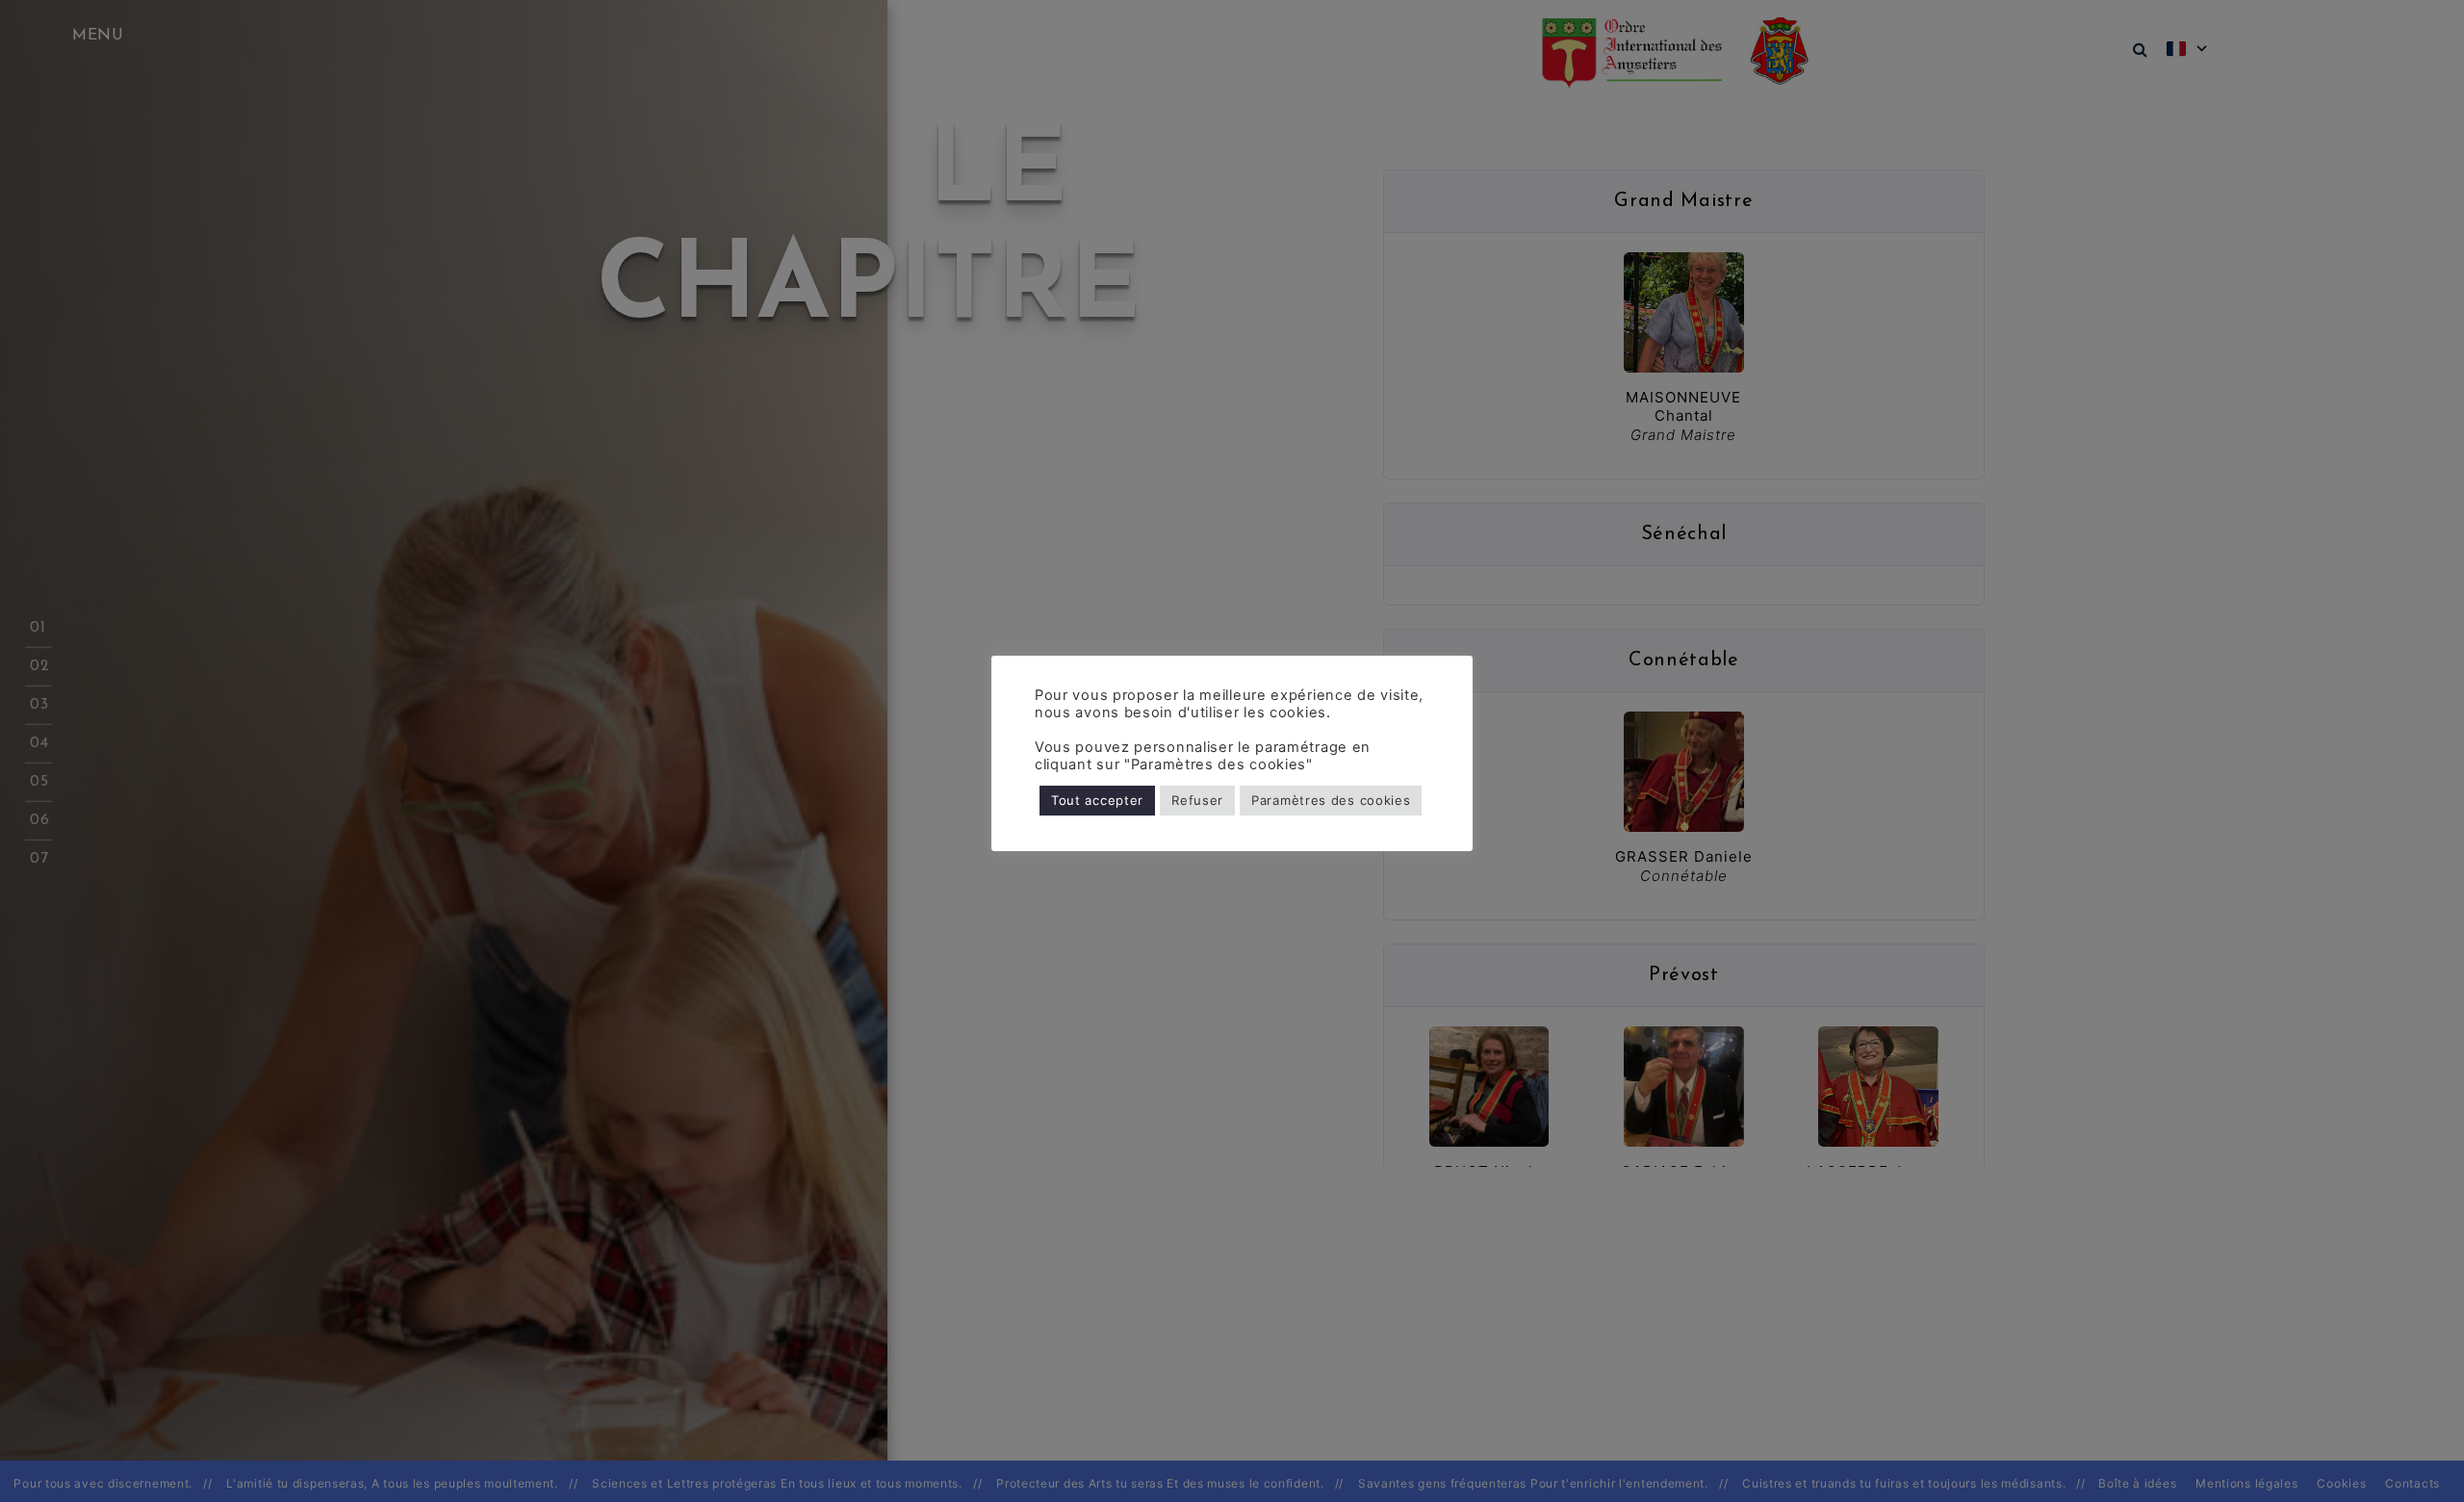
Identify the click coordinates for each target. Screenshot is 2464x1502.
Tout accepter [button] (1097, 800)
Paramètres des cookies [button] (1331, 800)
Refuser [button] (1197, 800)
